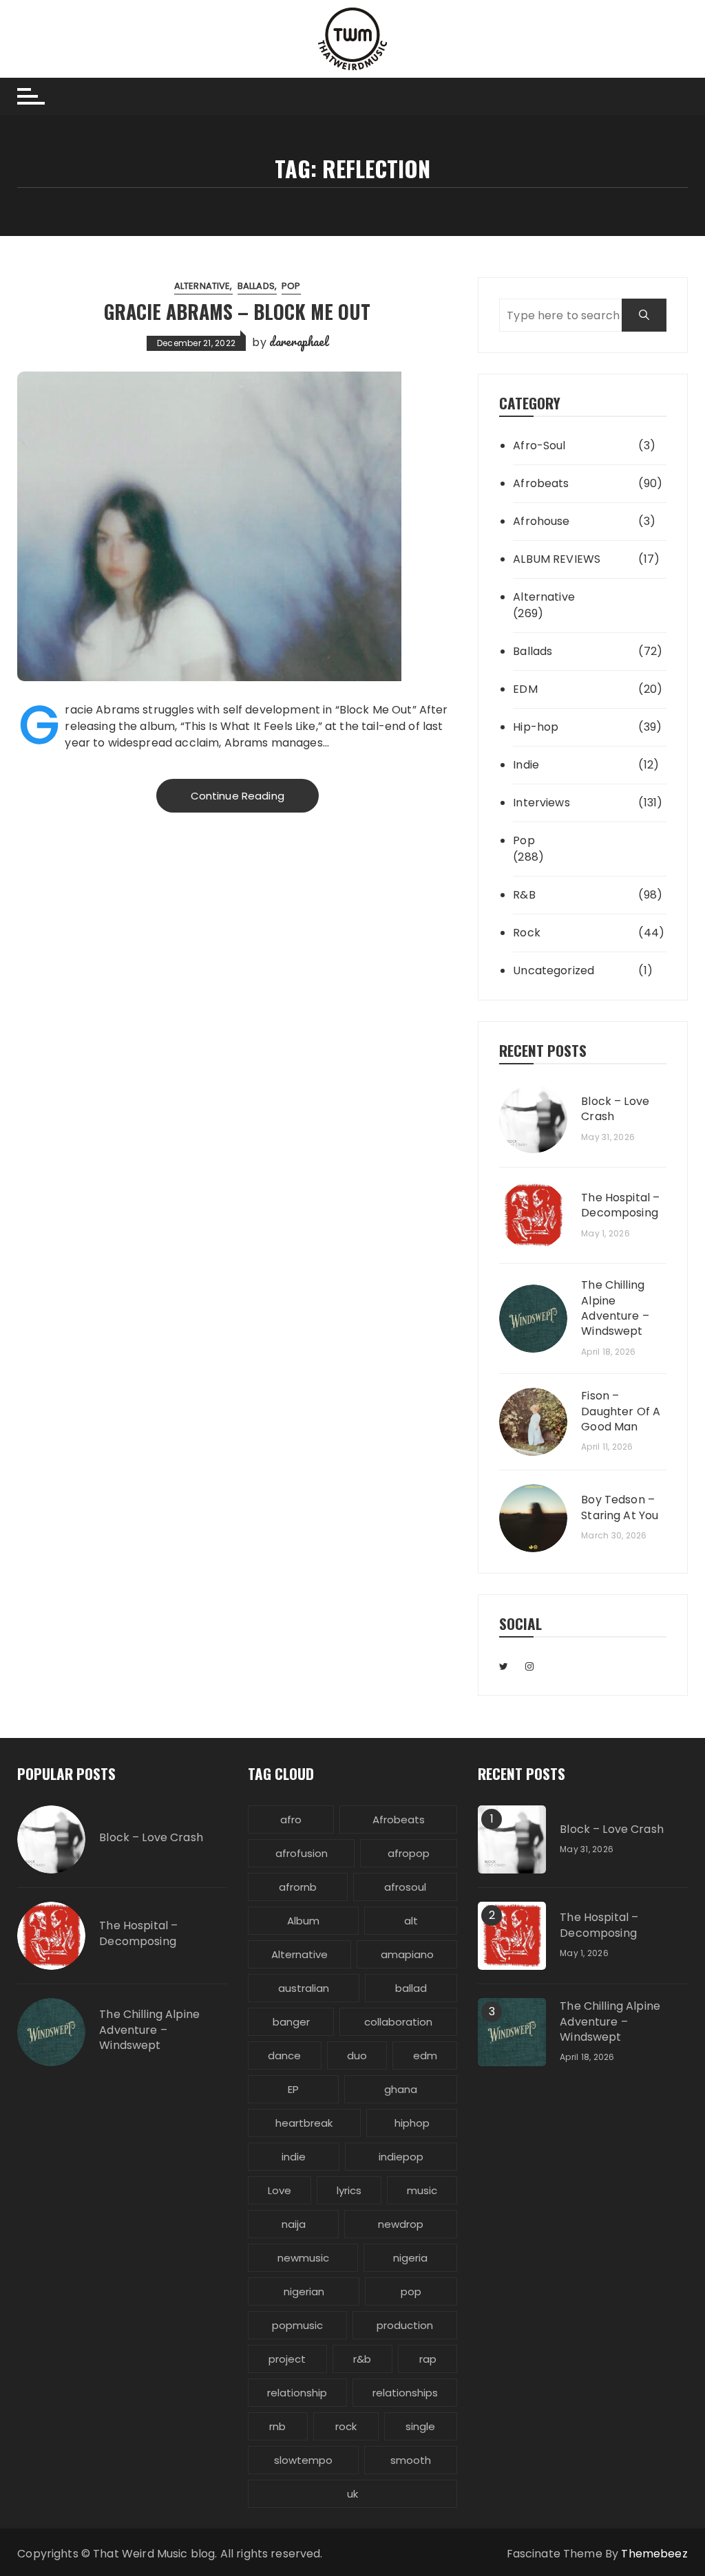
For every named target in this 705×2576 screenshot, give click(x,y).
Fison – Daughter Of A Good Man (621, 1412)
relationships (405, 2393)
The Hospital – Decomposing (620, 1205)
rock (346, 2426)
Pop (291, 286)
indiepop (401, 2157)
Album (303, 1921)
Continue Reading (238, 796)
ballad (411, 1988)
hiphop (412, 2123)
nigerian (304, 2291)
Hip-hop (536, 727)
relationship (297, 2393)
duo (357, 2056)
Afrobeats (541, 483)
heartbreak (304, 2123)
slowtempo (303, 2460)
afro (291, 1820)
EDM (525, 689)
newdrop (401, 2224)
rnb (277, 2426)
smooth (411, 2460)
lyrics (349, 2190)
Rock (527, 933)
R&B (524, 895)
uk (352, 2494)
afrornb (298, 1887)
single (420, 2426)
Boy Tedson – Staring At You (620, 1507)
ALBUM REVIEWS (557, 559)
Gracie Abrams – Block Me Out (237, 311)
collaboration (398, 2022)
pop (411, 2291)
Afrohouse (541, 521)
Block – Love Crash (615, 1109)
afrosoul (405, 1887)
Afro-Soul (539, 446)
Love (280, 2190)
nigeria (410, 2258)
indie (294, 2157)
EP (293, 2089)
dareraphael (299, 341)
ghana (401, 2089)
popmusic (297, 2325)
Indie (526, 765)
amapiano (407, 1954)
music (422, 2190)
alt (411, 1921)
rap (428, 2359)
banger (291, 2022)
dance (284, 2056)
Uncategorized (554, 970)
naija (294, 2224)
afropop (409, 1853)
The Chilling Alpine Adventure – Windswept (615, 1308)
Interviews (541, 803)
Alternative (202, 286)
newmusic (303, 2258)
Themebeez (654, 2554)
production (405, 2325)
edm (425, 2056)
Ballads (256, 286)
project (287, 2359)
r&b (362, 2359)
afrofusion (302, 1853)
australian (304, 1988)
